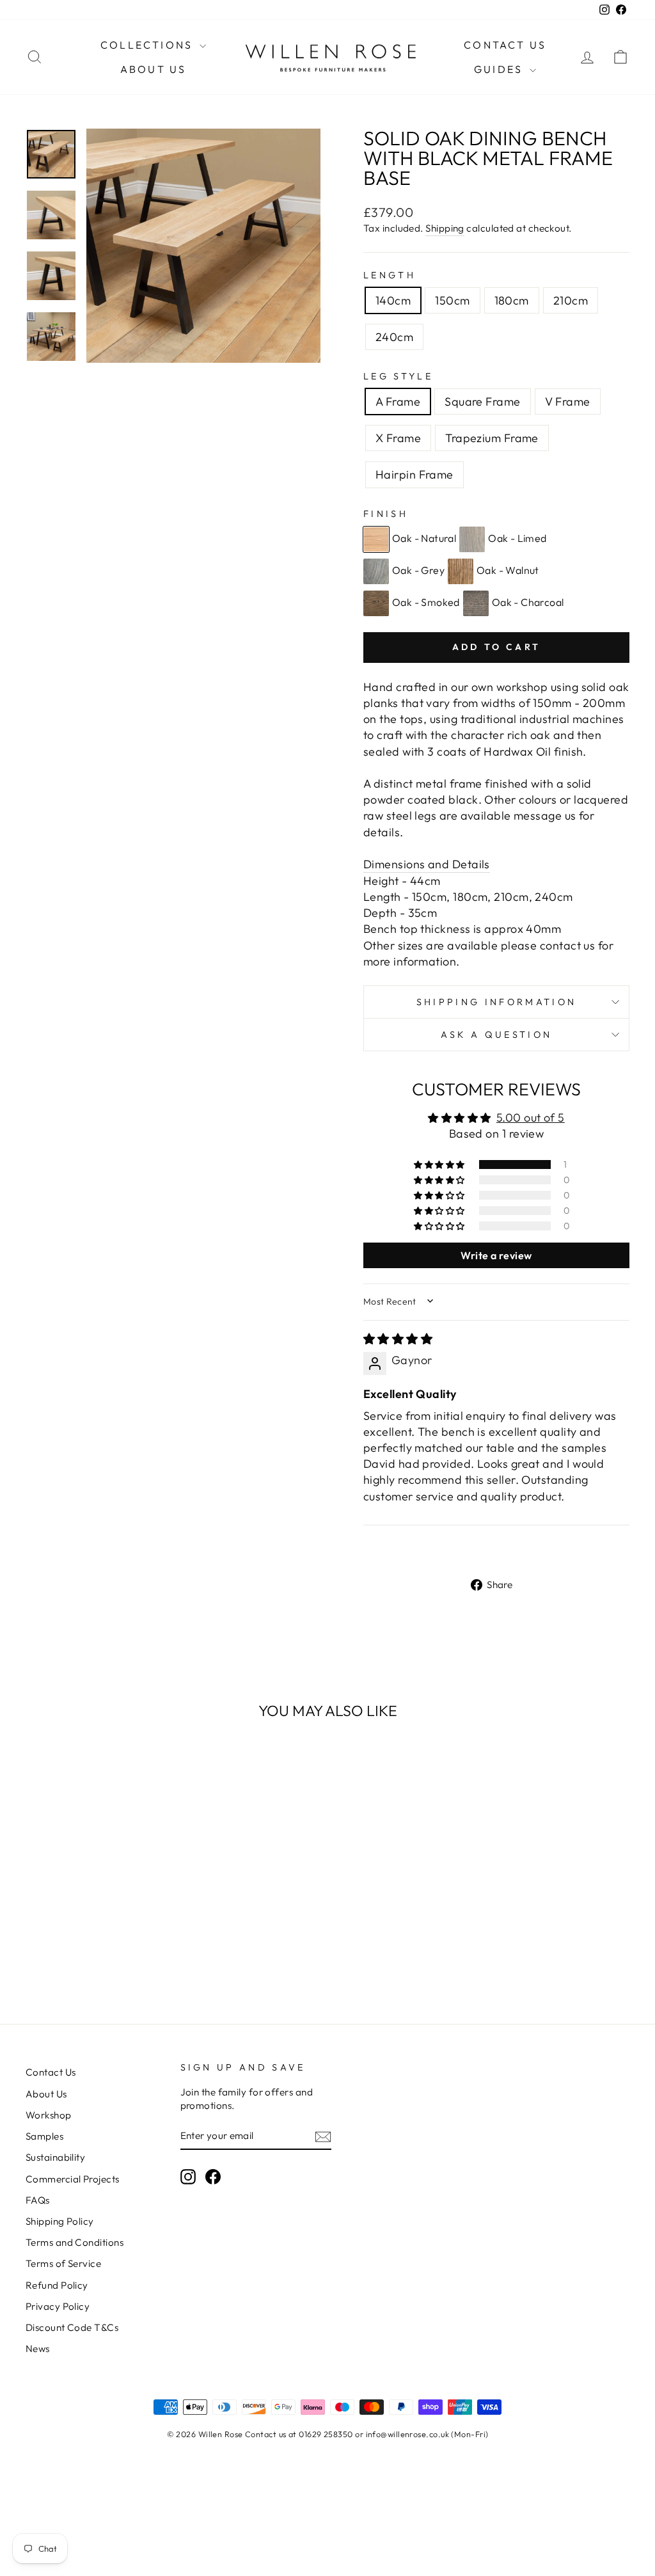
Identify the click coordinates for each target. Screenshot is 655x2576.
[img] (398, 1339)
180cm (512, 300)
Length (390, 275)
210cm (571, 300)
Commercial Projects (73, 2179)
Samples (44, 2136)
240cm (394, 337)
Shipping (445, 228)
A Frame (398, 402)
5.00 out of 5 (531, 1117)
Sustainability (55, 2157)
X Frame (398, 438)
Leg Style (398, 376)
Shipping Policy (60, 2221)
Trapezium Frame (492, 438)
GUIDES (500, 69)
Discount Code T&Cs (72, 2327)
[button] (440, 1165)
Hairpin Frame (414, 474)
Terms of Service (63, 2263)
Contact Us (505, 45)
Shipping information (496, 1002)
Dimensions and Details (427, 864)
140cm (393, 300)
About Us (154, 69)
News (38, 2349)
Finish (386, 514)
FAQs (38, 2200)
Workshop (49, 2115)
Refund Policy (57, 2285)
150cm (452, 300)
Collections (148, 45)
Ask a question (496, 1035)
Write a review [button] (496, 1255)
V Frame (568, 402)
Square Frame (482, 402)
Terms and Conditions (75, 2242)
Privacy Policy (58, 2306)
